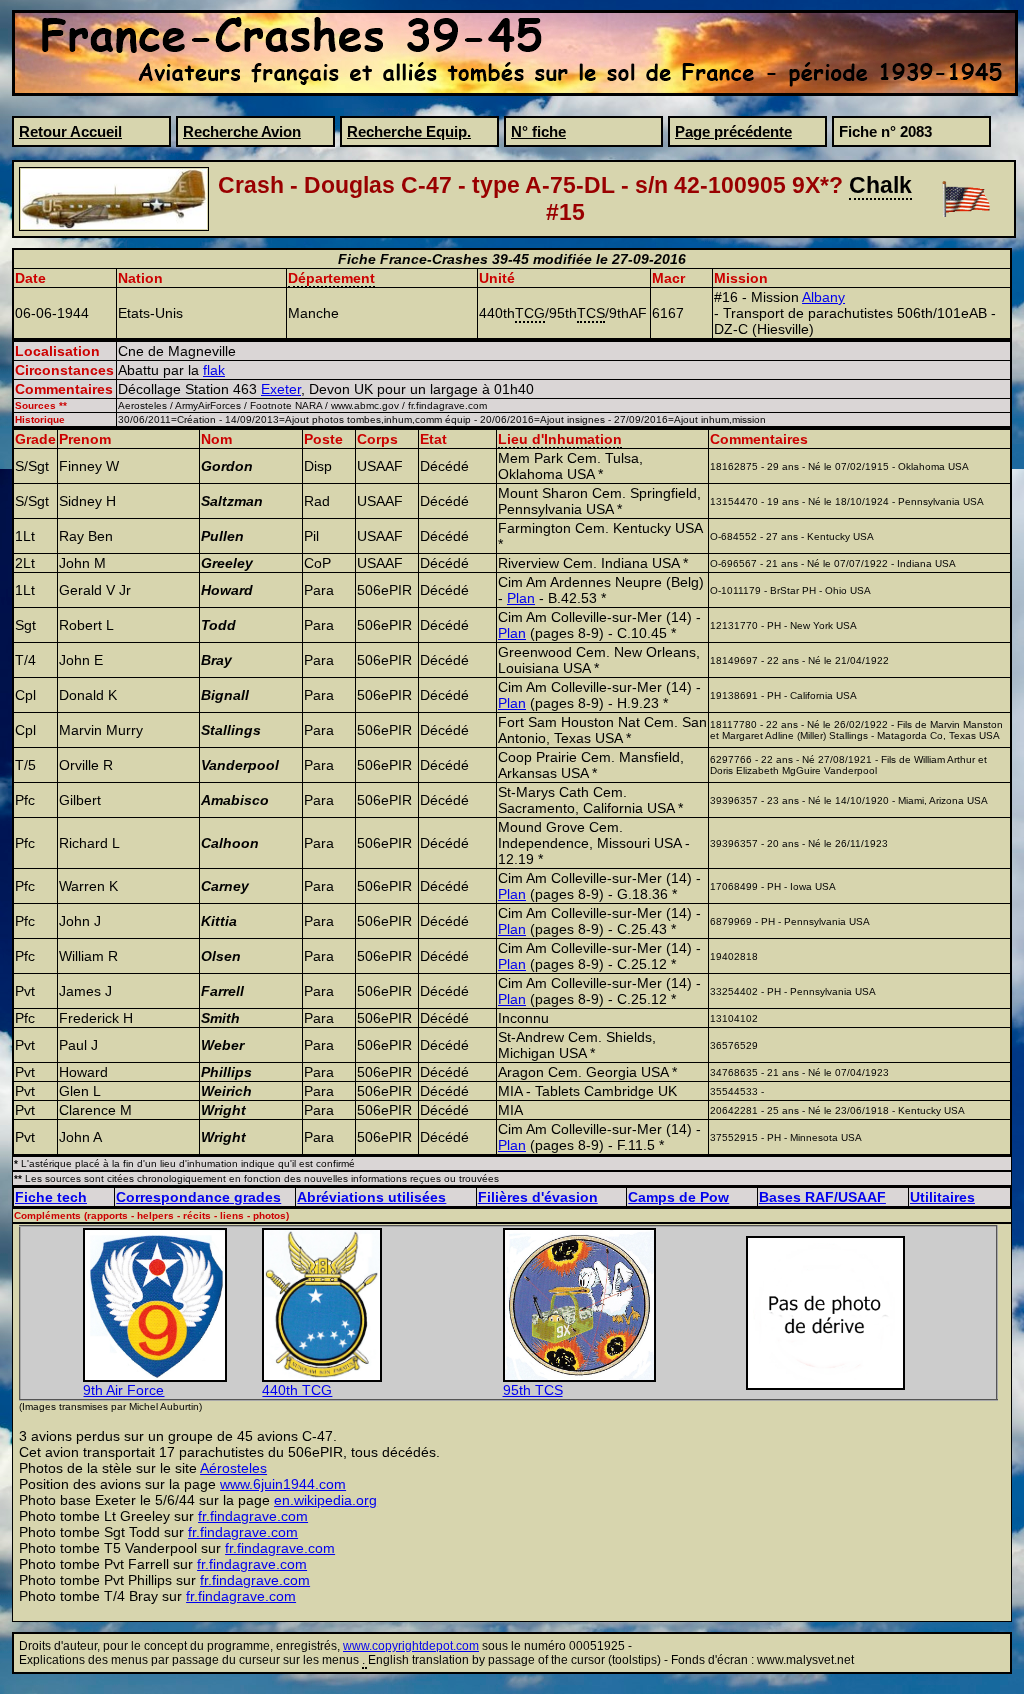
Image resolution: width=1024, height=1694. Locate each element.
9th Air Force (123, 1390)
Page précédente (733, 131)
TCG (530, 313)
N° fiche (538, 131)
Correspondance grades (198, 1197)
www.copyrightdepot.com (411, 1646)
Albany (823, 297)
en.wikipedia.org (325, 1500)
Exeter (281, 389)
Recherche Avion (242, 131)
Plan (521, 598)
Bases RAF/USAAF (822, 1197)
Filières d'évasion (538, 1197)
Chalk (880, 185)
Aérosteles (233, 1468)
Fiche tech (51, 1197)
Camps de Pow (678, 1197)
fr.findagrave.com (253, 1516)
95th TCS (533, 1390)
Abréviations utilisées (371, 1197)
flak (214, 370)
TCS (591, 313)
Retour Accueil (70, 131)
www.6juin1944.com (283, 1484)
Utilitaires (942, 1197)
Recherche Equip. (409, 131)
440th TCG (297, 1390)
